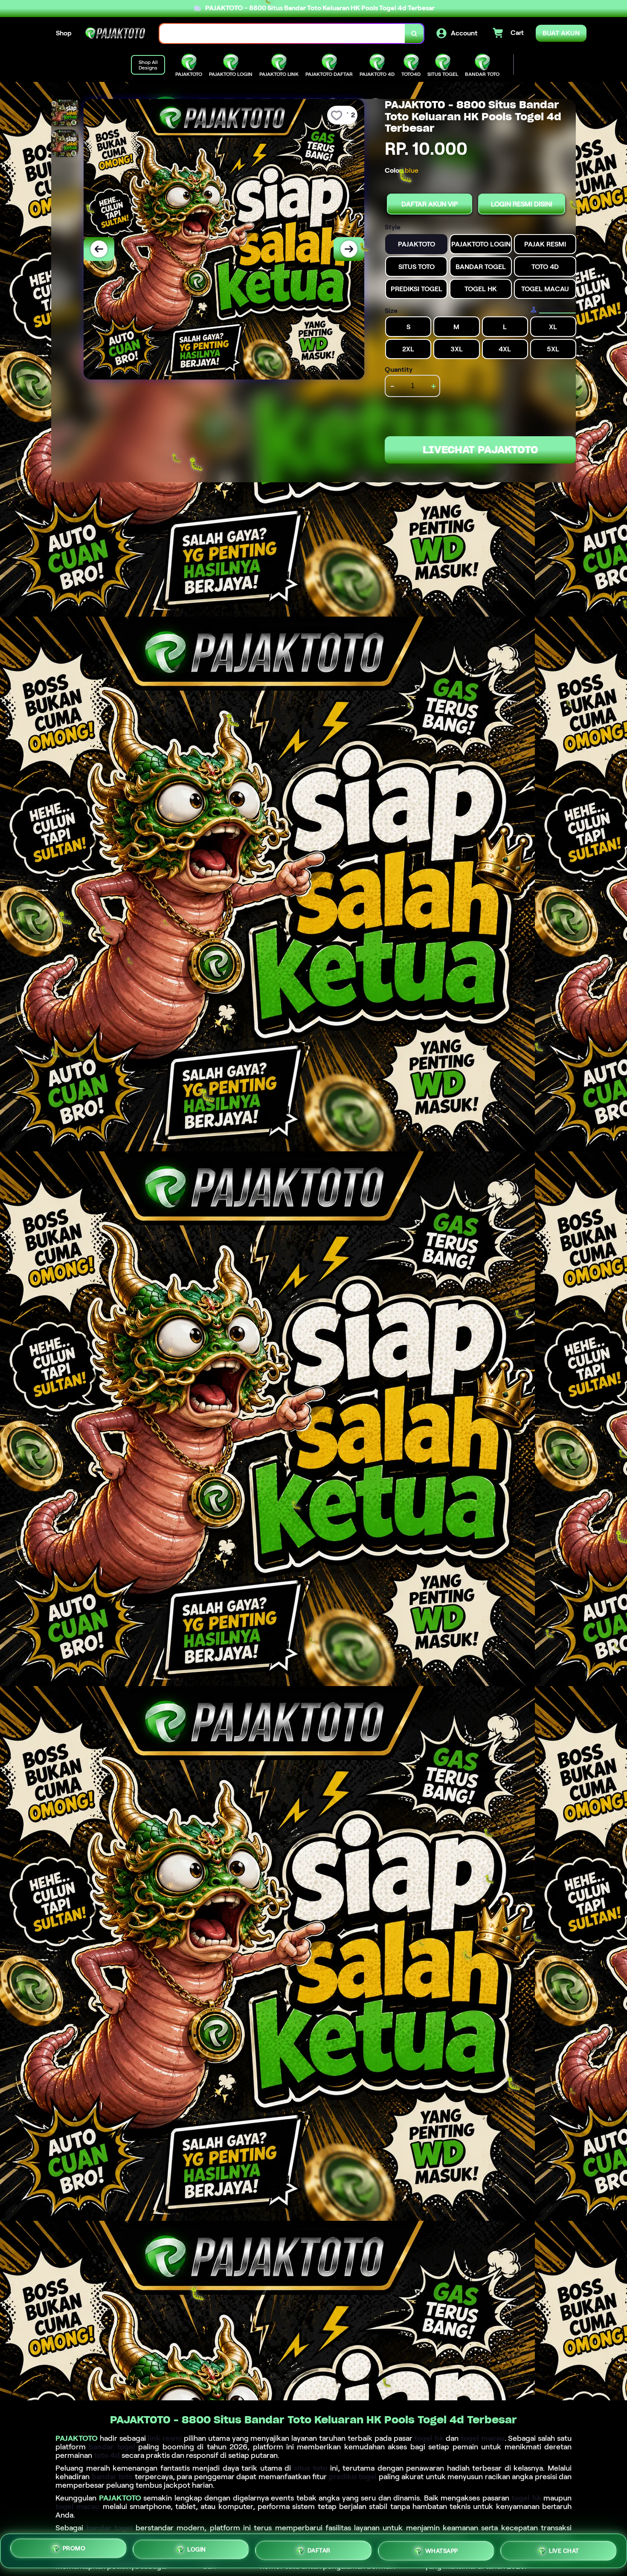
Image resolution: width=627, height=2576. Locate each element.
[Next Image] (349, 249)
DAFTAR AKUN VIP (430, 204)
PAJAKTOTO (77, 2438)
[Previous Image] (99, 249)
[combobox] (282, 33)
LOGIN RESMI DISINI (522, 204)
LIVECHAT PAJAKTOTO (480, 450)
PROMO (74, 2548)
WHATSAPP (442, 2548)
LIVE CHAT (564, 2550)
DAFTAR (319, 2548)
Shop (64, 33)
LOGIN (197, 2547)
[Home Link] (116, 33)
